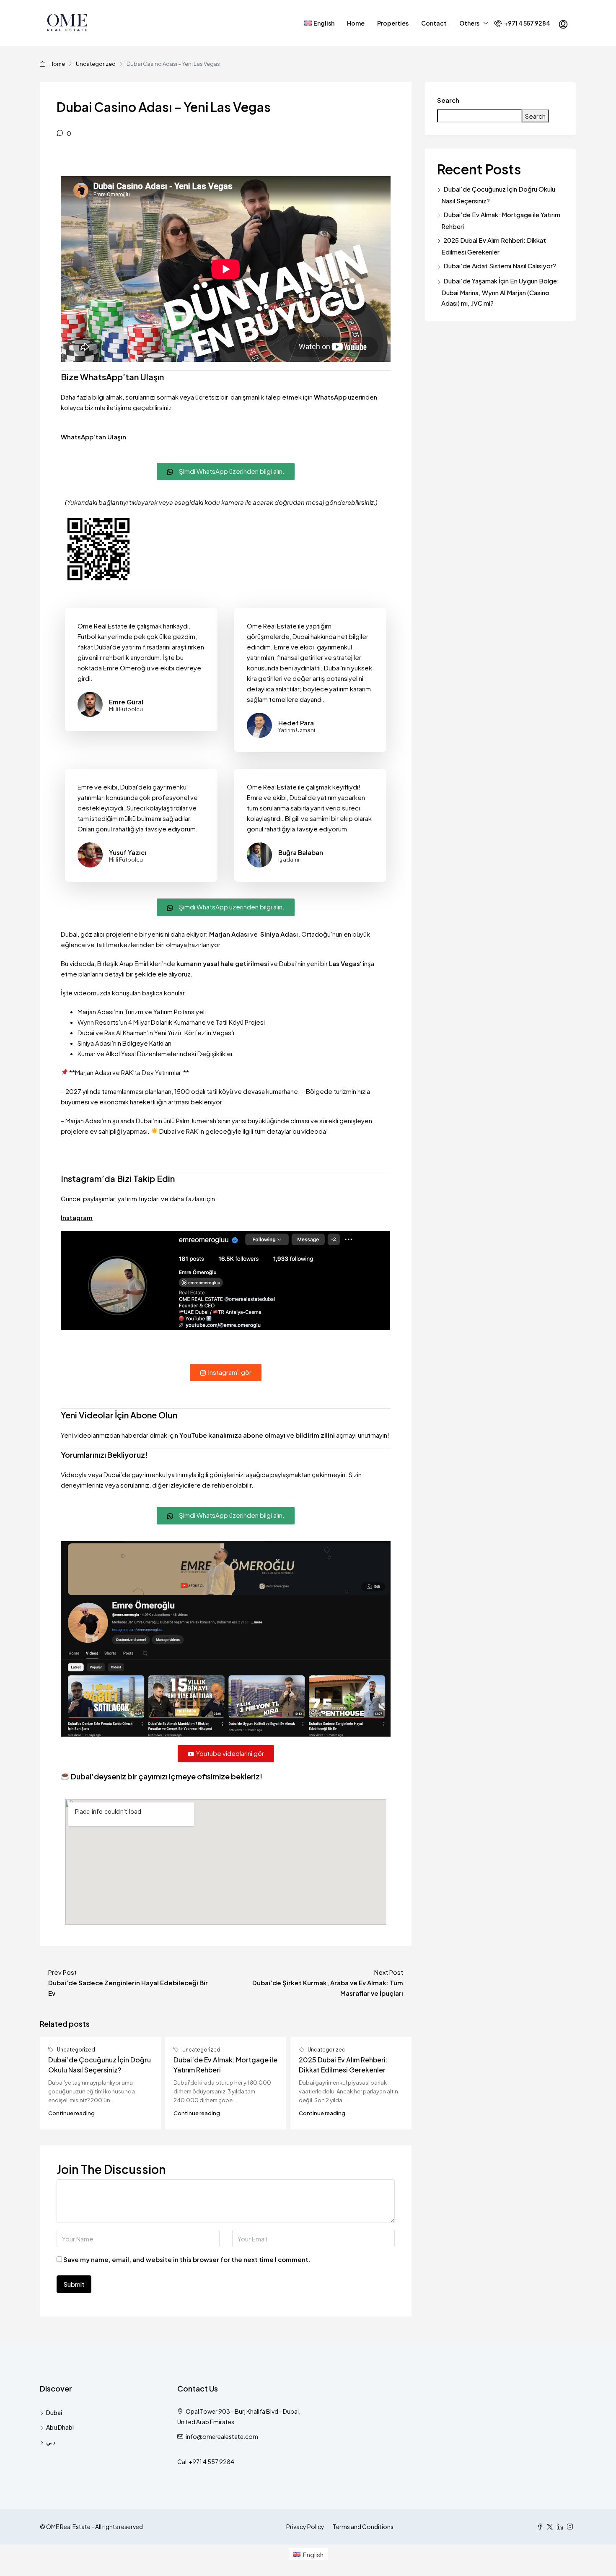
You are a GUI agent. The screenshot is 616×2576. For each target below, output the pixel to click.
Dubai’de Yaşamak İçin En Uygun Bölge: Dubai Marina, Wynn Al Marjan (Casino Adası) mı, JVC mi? (500, 292)
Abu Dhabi (60, 2427)
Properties (393, 23)
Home (356, 23)
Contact (434, 23)
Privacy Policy (305, 2527)
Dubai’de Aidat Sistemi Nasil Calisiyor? (500, 266)
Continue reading (71, 2113)
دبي (51, 2442)
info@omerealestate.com (222, 2436)
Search (448, 100)
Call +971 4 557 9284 (206, 2462)
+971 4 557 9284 (527, 23)
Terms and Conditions (363, 2527)
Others (469, 23)
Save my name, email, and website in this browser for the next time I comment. (187, 2259)
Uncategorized (96, 64)
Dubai (54, 2412)
